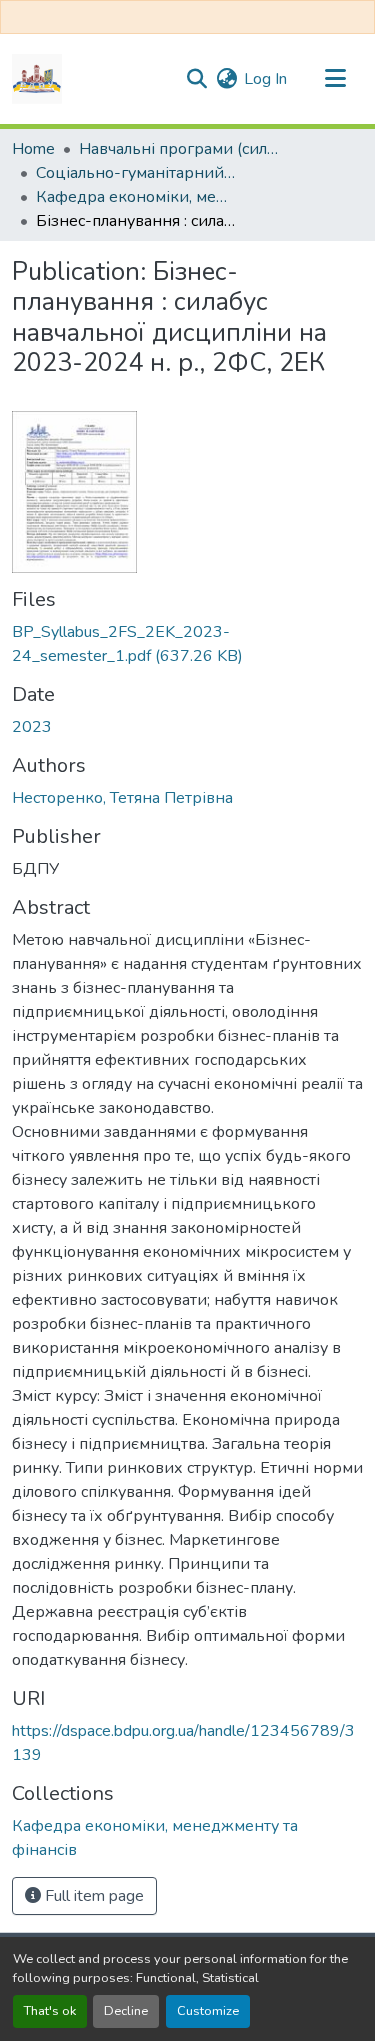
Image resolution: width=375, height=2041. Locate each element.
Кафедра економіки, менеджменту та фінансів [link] (136, 197)
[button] (37, 79)
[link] (187, 644)
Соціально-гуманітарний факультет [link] (136, 173)
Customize (208, 2011)
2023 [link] (32, 727)
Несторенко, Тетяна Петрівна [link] (122, 798)
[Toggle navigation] (335, 79)
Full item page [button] (92, 1896)
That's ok (50, 2011)
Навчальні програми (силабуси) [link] (179, 149)
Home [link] (33, 149)
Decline (126, 2011)
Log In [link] (265, 79)
